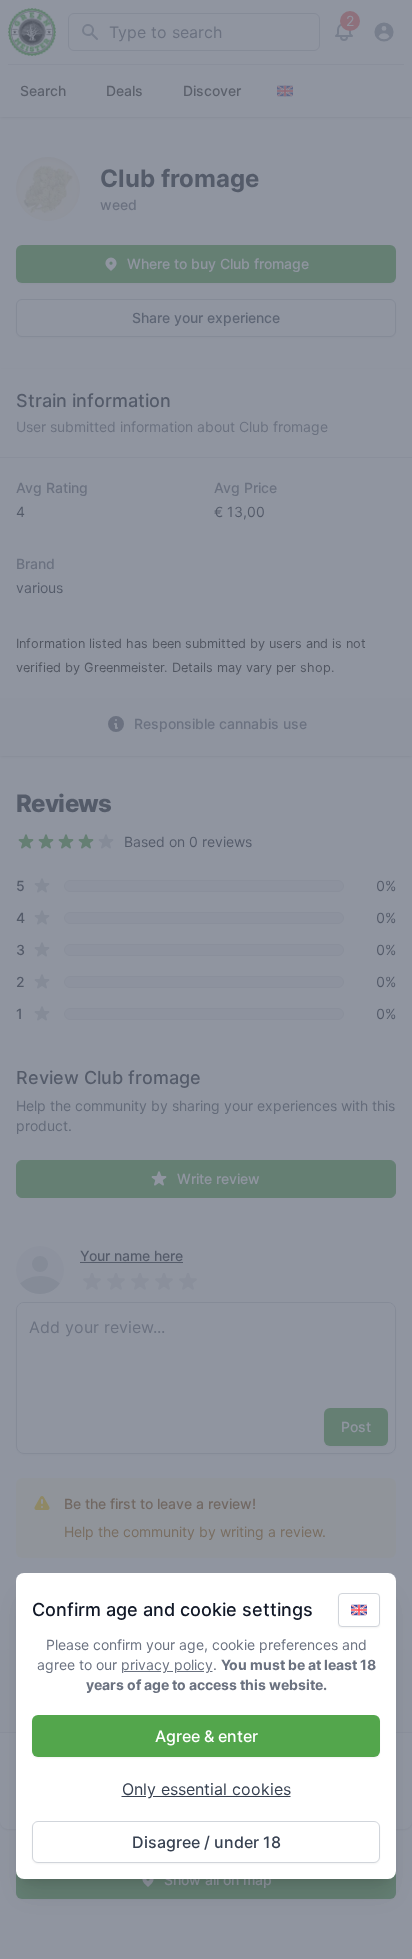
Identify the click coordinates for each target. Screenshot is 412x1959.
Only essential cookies (206, 1789)
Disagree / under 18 (206, 1842)
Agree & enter (206, 1736)
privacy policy (167, 1664)
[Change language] (359, 1610)
